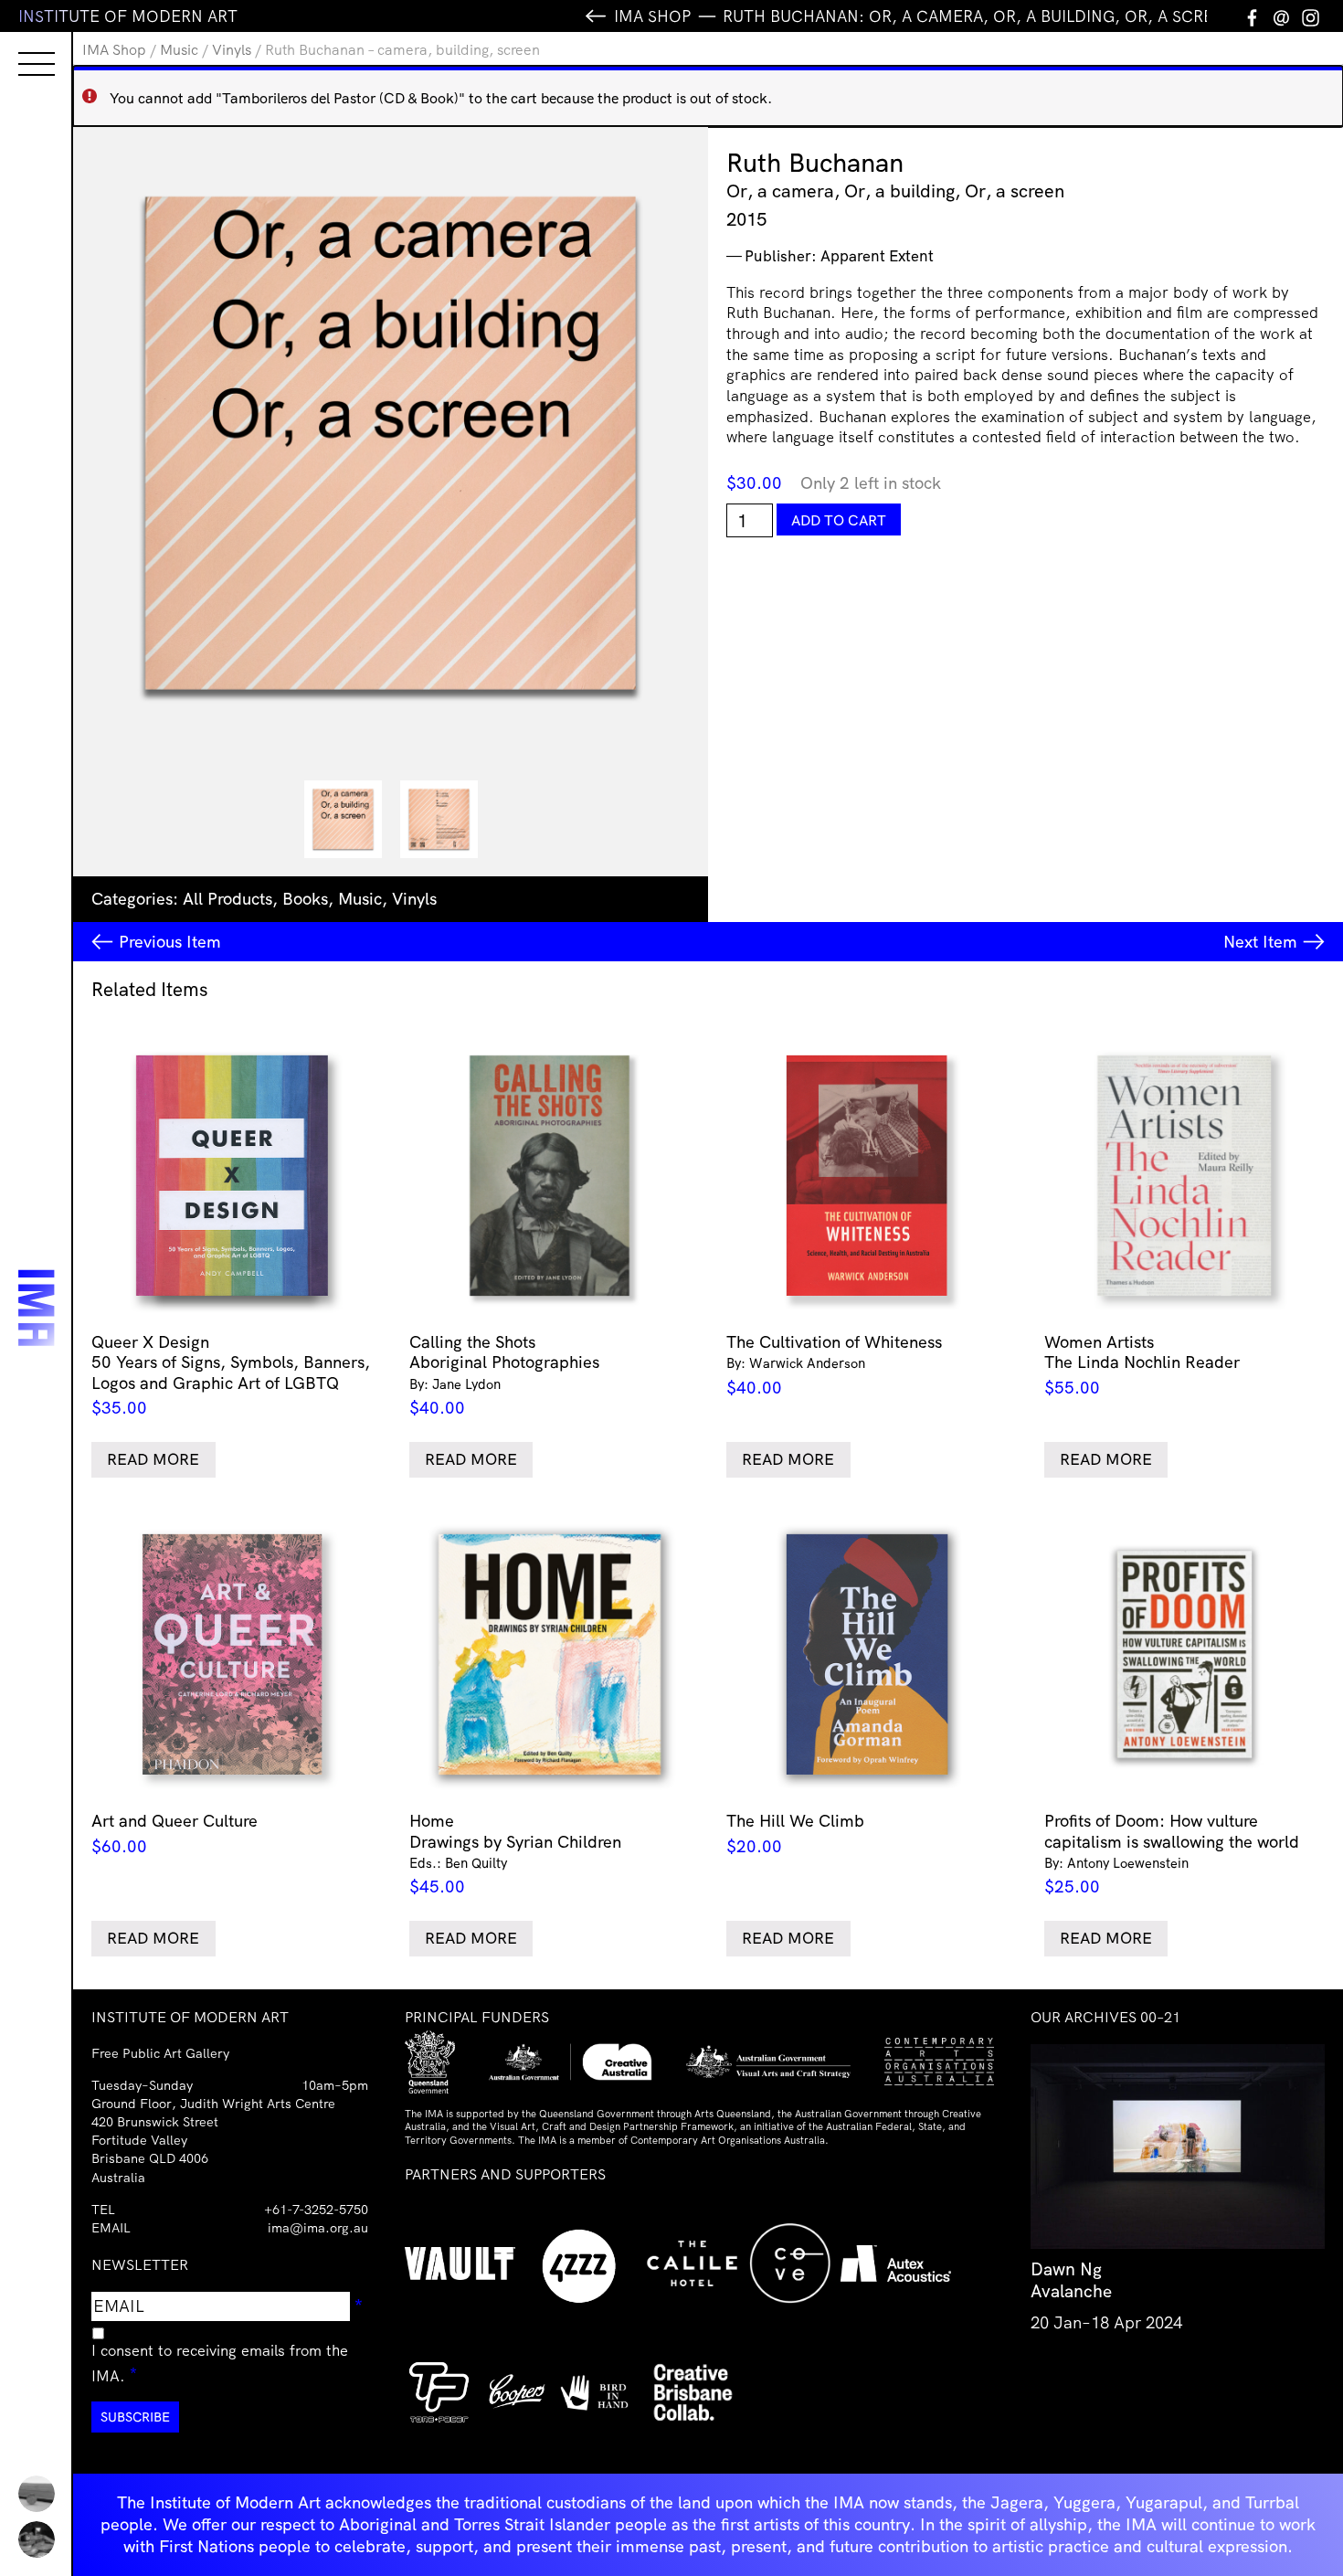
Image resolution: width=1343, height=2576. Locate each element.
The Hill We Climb (795, 1834)
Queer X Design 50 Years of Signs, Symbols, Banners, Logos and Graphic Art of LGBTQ (231, 1375)
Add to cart (839, 520)
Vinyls (232, 49)
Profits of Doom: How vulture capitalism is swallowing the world (1172, 1854)
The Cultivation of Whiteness (834, 1365)
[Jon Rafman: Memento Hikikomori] (37, 2539)
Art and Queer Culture (174, 1834)
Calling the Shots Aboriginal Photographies (504, 1375)
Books (305, 899)
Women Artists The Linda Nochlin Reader (1142, 1365)
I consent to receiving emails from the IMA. (220, 2363)
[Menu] (18, 48)
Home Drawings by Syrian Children (515, 1854)
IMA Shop (114, 49)
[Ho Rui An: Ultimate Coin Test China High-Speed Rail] (37, 2494)
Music (179, 49)
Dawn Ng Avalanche (1071, 2280)
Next (1260, 942)
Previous (170, 942)
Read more (153, 1459)
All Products (227, 899)
